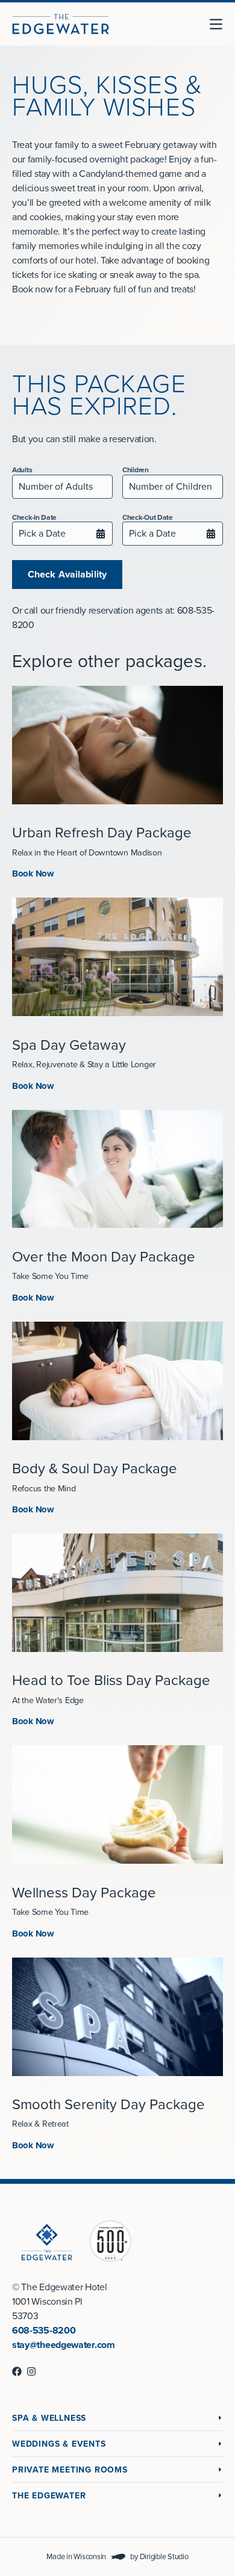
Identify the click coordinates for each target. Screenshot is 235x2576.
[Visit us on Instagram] (31, 2371)
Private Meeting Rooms (70, 2470)
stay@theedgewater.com (64, 2345)
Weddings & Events (59, 2444)
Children (136, 470)
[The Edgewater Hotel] (61, 24)
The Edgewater (49, 2496)
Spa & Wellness (49, 2418)
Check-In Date (34, 517)
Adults (22, 470)
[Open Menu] (221, 24)
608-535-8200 (44, 2331)
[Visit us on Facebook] (17, 2371)
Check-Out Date (148, 517)
